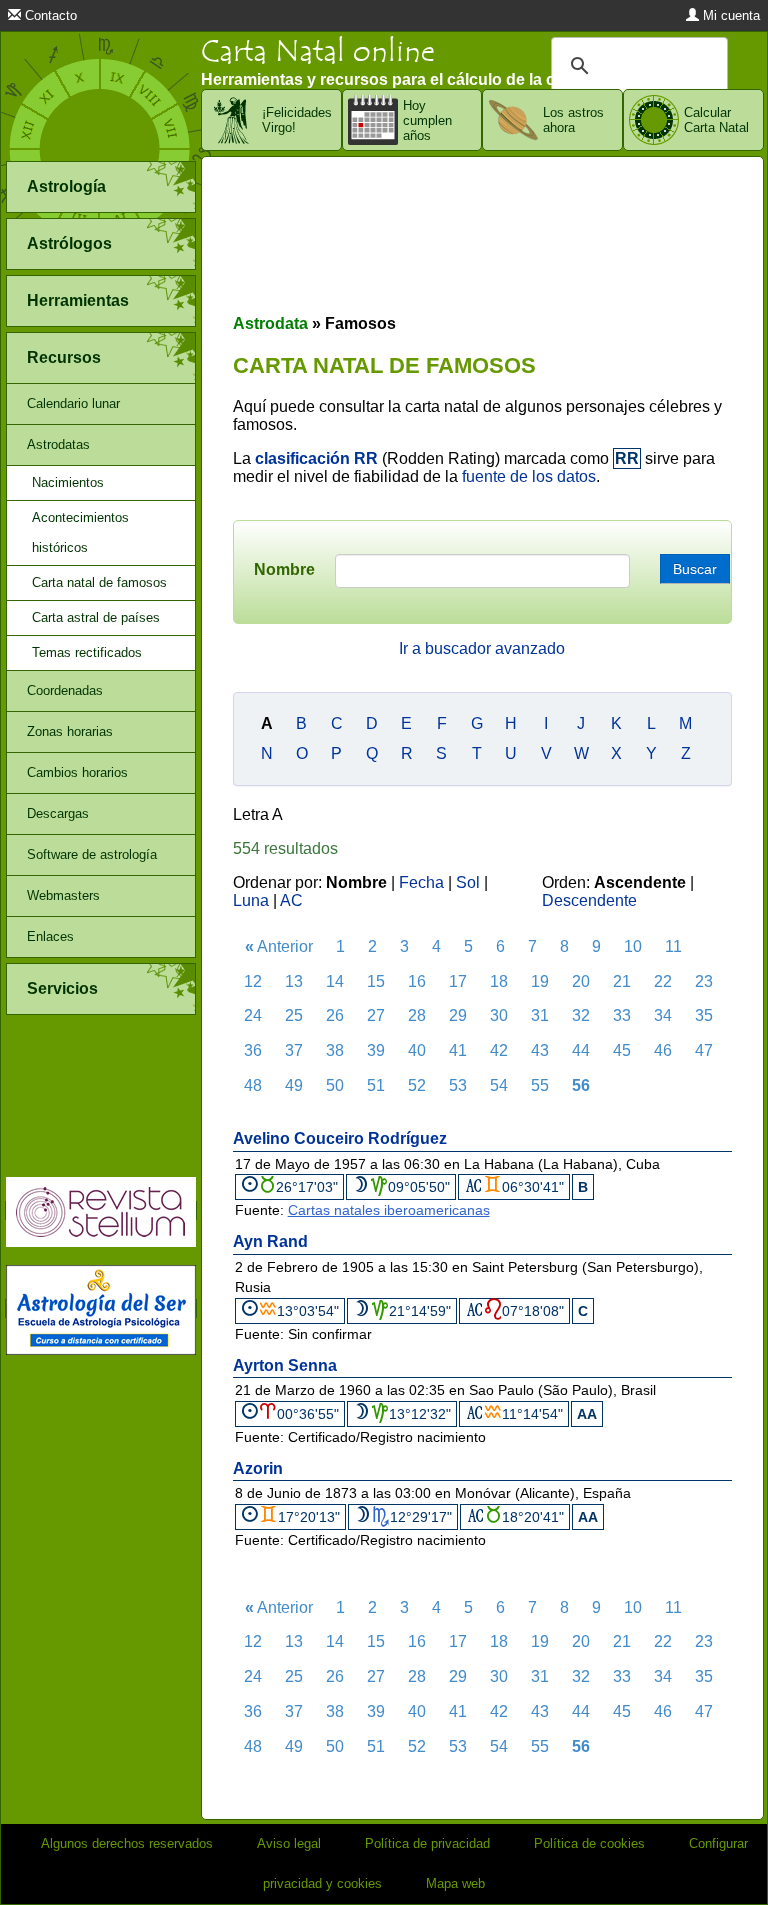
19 (540, 981)
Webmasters (63, 895)
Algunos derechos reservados (127, 1843)
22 (663, 981)
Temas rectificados (87, 652)
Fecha (421, 882)
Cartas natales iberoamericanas (389, 1210)
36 (253, 1050)
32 (581, 1015)
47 (704, 1050)
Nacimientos (68, 482)
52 (417, 1085)
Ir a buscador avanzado (482, 648)
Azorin (258, 1468)
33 (622, 1015)
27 (376, 1015)
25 (294, 1015)
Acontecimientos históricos (80, 532)
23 (704, 981)
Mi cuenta (729, 15)
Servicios (62, 988)
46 (663, 1050)
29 (458, 1015)
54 (499, 1085)
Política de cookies (589, 1843)
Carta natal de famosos (99, 582)
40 (417, 1050)
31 (540, 1015)
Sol (468, 882)
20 (581, 981)
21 (622, 981)
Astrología (66, 186)
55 (540, 1085)
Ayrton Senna (285, 1365)
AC (291, 900)
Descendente (589, 900)
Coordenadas (65, 690)
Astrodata (270, 323)
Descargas (58, 813)
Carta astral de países (96, 617)
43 (540, 1050)
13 (294, 981)
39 (376, 1050)
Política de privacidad (427, 1843)
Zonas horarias (70, 731)
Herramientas (78, 300)
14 (335, 981)
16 (417, 981)
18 (499, 981)
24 (253, 1015)
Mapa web (455, 1883)
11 (673, 946)
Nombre (284, 569)
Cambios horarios (77, 772)
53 (458, 1085)
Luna (251, 900)
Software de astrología (92, 854)
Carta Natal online (318, 51)
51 (376, 1085)
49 (294, 1085)
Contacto (49, 15)
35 (704, 1015)
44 (581, 1050)
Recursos (64, 357)
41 (458, 1050)
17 (458, 981)
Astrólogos (69, 243)
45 (622, 1050)
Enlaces (50, 936)
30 (499, 1015)
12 (253, 981)
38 (335, 1050)
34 (663, 1015)
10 (633, 946)
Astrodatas (58, 444)
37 (294, 1050)
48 (253, 1085)
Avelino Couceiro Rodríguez (340, 1138)
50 (335, 1085)
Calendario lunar (73, 403)
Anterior (279, 946)
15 (376, 981)
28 (417, 1015)
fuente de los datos (529, 476)
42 (499, 1050)
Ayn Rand (270, 1241)
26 (335, 1015)
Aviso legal (289, 1843)
